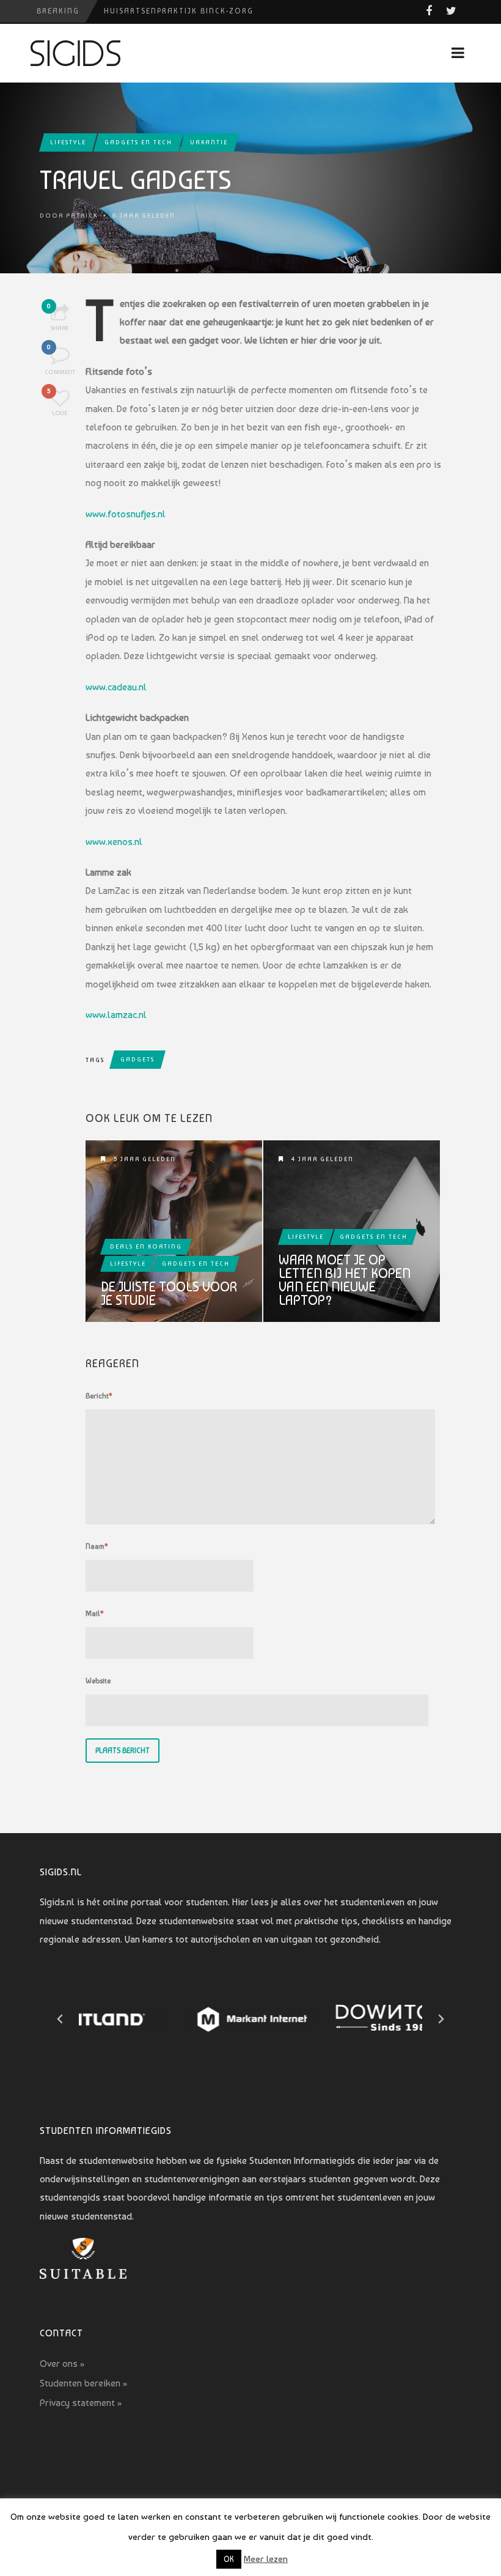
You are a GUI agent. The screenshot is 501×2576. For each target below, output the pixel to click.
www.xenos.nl (114, 842)
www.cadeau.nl (116, 687)
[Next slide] (441, 2019)
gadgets (137, 1059)
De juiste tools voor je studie (169, 1293)
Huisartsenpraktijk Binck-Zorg (179, 11)
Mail (95, 1614)
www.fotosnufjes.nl (126, 514)
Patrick (82, 216)
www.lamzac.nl (116, 1015)
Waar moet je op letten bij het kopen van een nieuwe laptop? (345, 1280)
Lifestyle (68, 142)
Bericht (99, 1396)
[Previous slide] (60, 2019)
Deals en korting (146, 1246)
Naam (97, 1546)
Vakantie (209, 142)
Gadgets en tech (138, 142)
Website (98, 1681)
